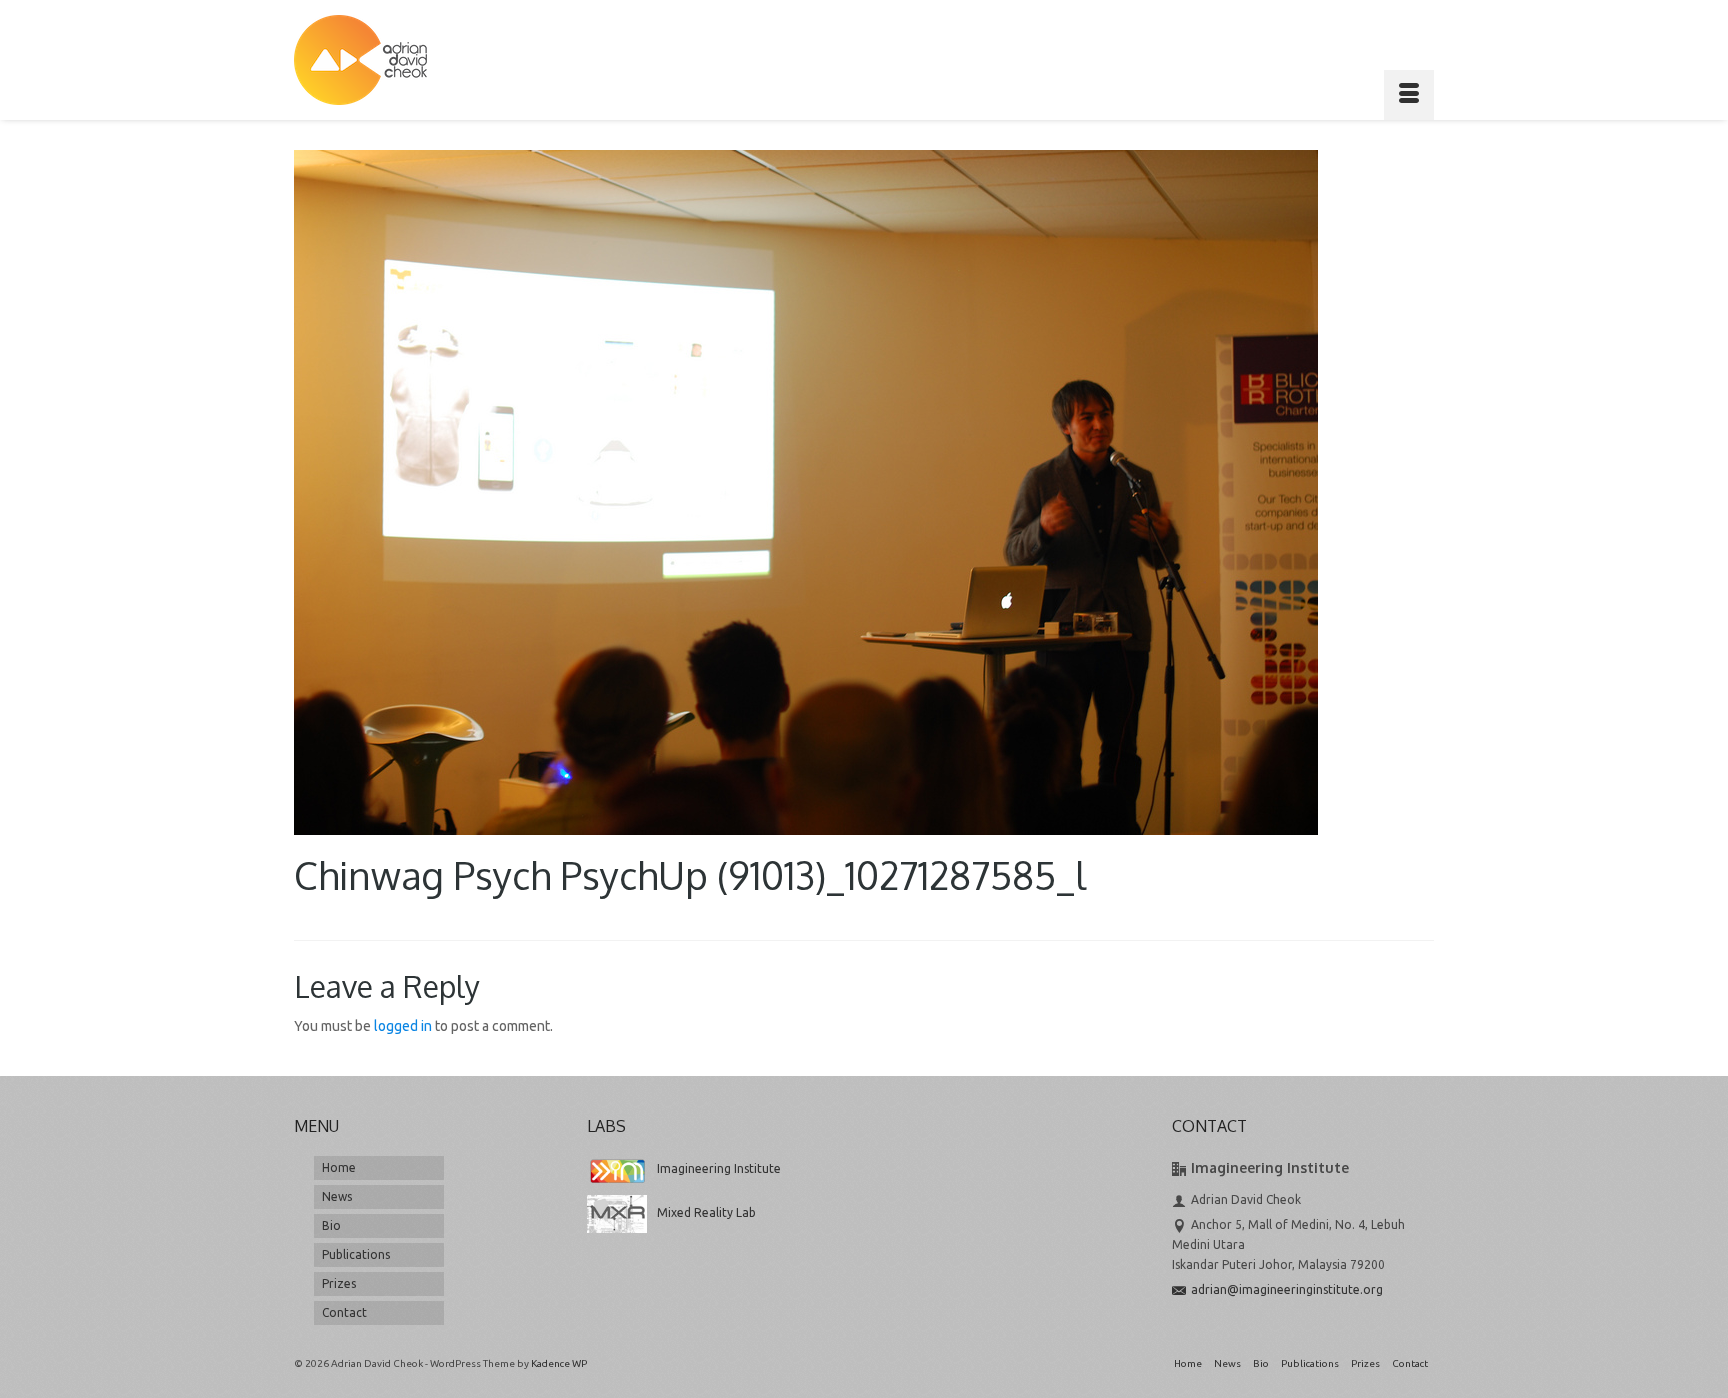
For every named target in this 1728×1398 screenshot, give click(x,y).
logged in (403, 1026)
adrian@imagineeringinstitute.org (1287, 1289)
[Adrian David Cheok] (360, 60)
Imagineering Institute (719, 1168)
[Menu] (1409, 95)
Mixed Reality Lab (706, 1212)
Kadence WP (559, 1363)
